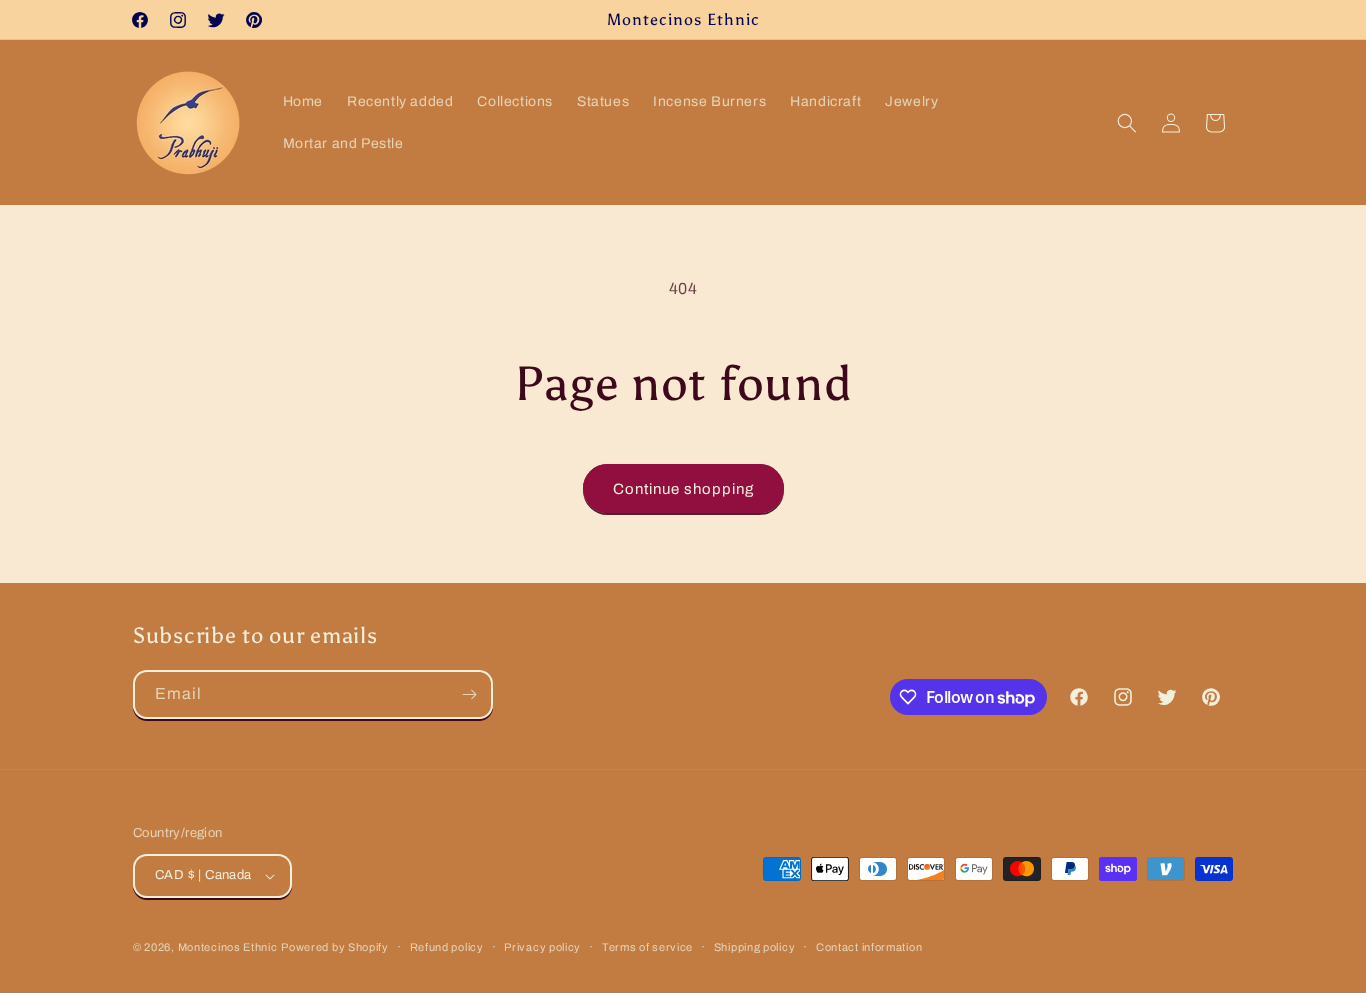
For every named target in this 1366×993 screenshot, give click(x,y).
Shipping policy (755, 947)
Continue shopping (683, 489)
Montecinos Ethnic (228, 947)
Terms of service (647, 947)
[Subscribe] (469, 694)
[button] (1127, 123)
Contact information (869, 947)
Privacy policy (542, 947)
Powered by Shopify (335, 947)
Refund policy (447, 947)
